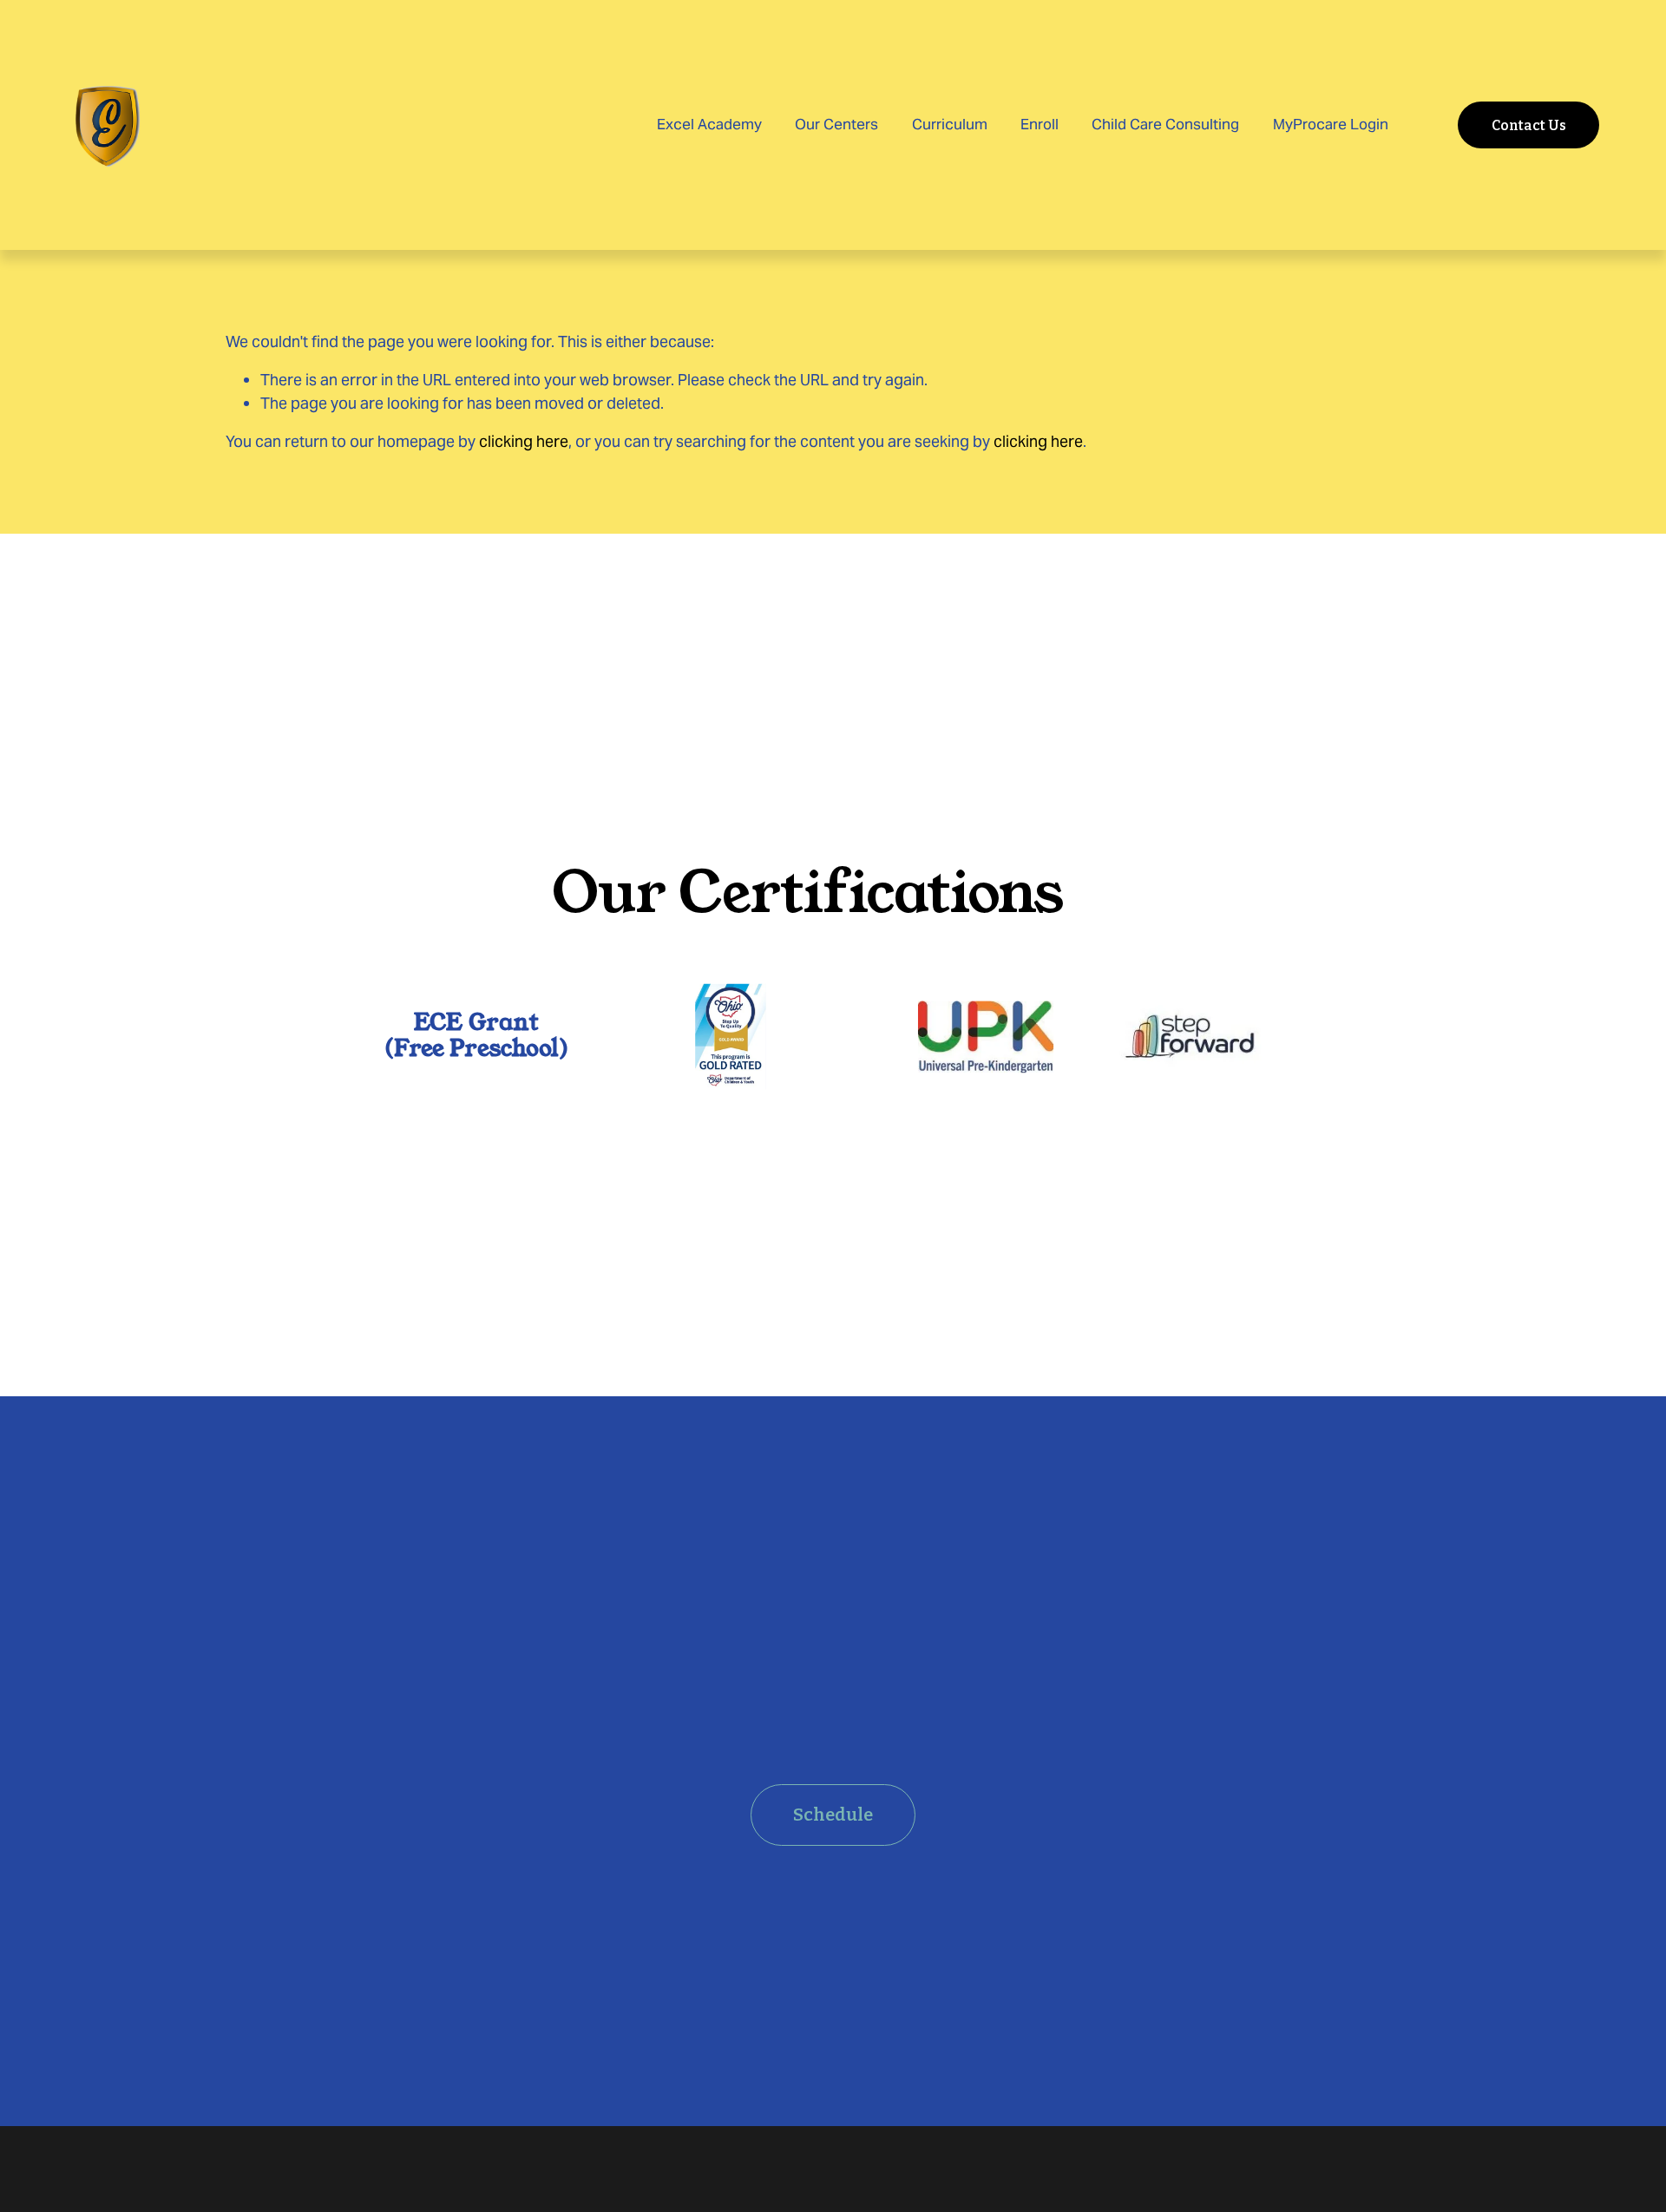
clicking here (524, 441)
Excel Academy (709, 124)
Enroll (1040, 124)
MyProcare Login (1331, 124)
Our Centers (836, 124)
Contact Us (1529, 125)
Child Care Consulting (1165, 124)
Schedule (833, 1815)
